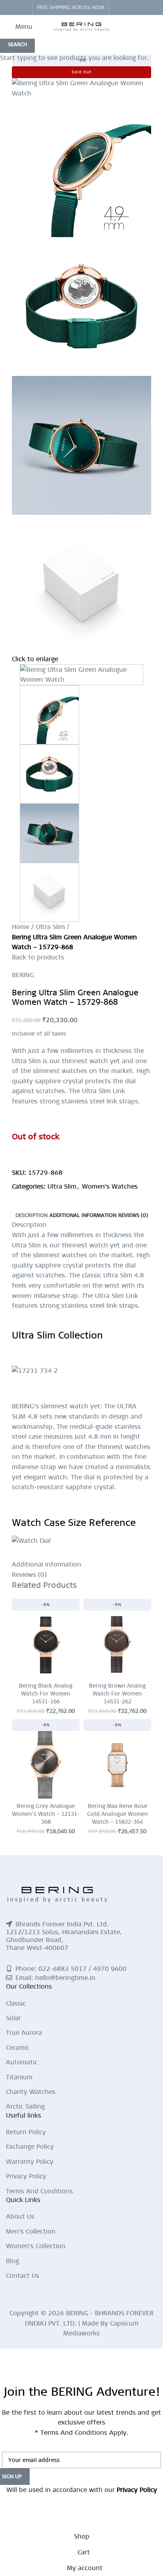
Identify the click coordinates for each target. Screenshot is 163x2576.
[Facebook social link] (117, 7)
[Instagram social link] (126, 7)
